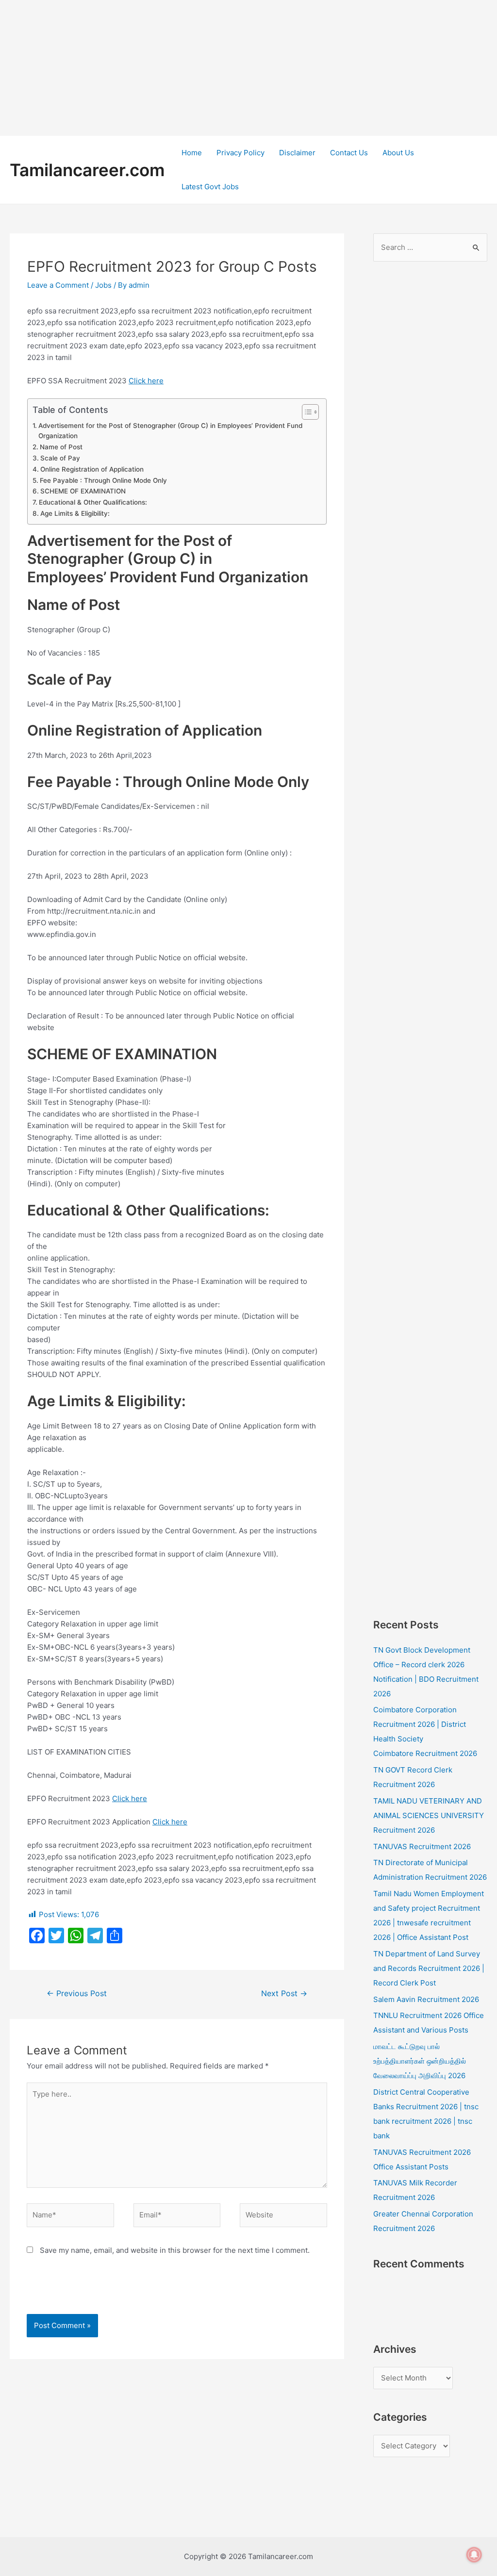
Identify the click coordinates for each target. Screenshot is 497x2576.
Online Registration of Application (92, 469)
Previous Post (77, 1994)
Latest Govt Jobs (210, 187)
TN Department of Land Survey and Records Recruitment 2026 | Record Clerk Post (429, 1968)
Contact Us (349, 153)
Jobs (103, 285)
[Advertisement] (248, 68)
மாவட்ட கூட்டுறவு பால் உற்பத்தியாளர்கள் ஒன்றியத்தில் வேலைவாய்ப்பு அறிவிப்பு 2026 (420, 2061)
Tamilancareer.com (87, 170)
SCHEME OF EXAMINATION (83, 491)
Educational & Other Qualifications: (93, 502)
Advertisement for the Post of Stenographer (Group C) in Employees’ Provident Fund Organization (170, 431)
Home (192, 153)
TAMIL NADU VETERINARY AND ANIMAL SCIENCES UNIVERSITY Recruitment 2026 (429, 1815)
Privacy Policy (240, 153)
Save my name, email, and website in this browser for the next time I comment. (175, 2250)
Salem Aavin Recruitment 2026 (426, 1999)
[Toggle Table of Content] (306, 412)
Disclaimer (297, 153)
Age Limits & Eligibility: (75, 513)
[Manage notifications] (474, 2555)
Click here (146, 381)
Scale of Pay (60, 458)
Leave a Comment (58, 285)
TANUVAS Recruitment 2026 (422, 1846)
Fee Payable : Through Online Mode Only (103, 480)
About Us (398, 153)
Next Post (284, 1994)
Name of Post (61, 447)
